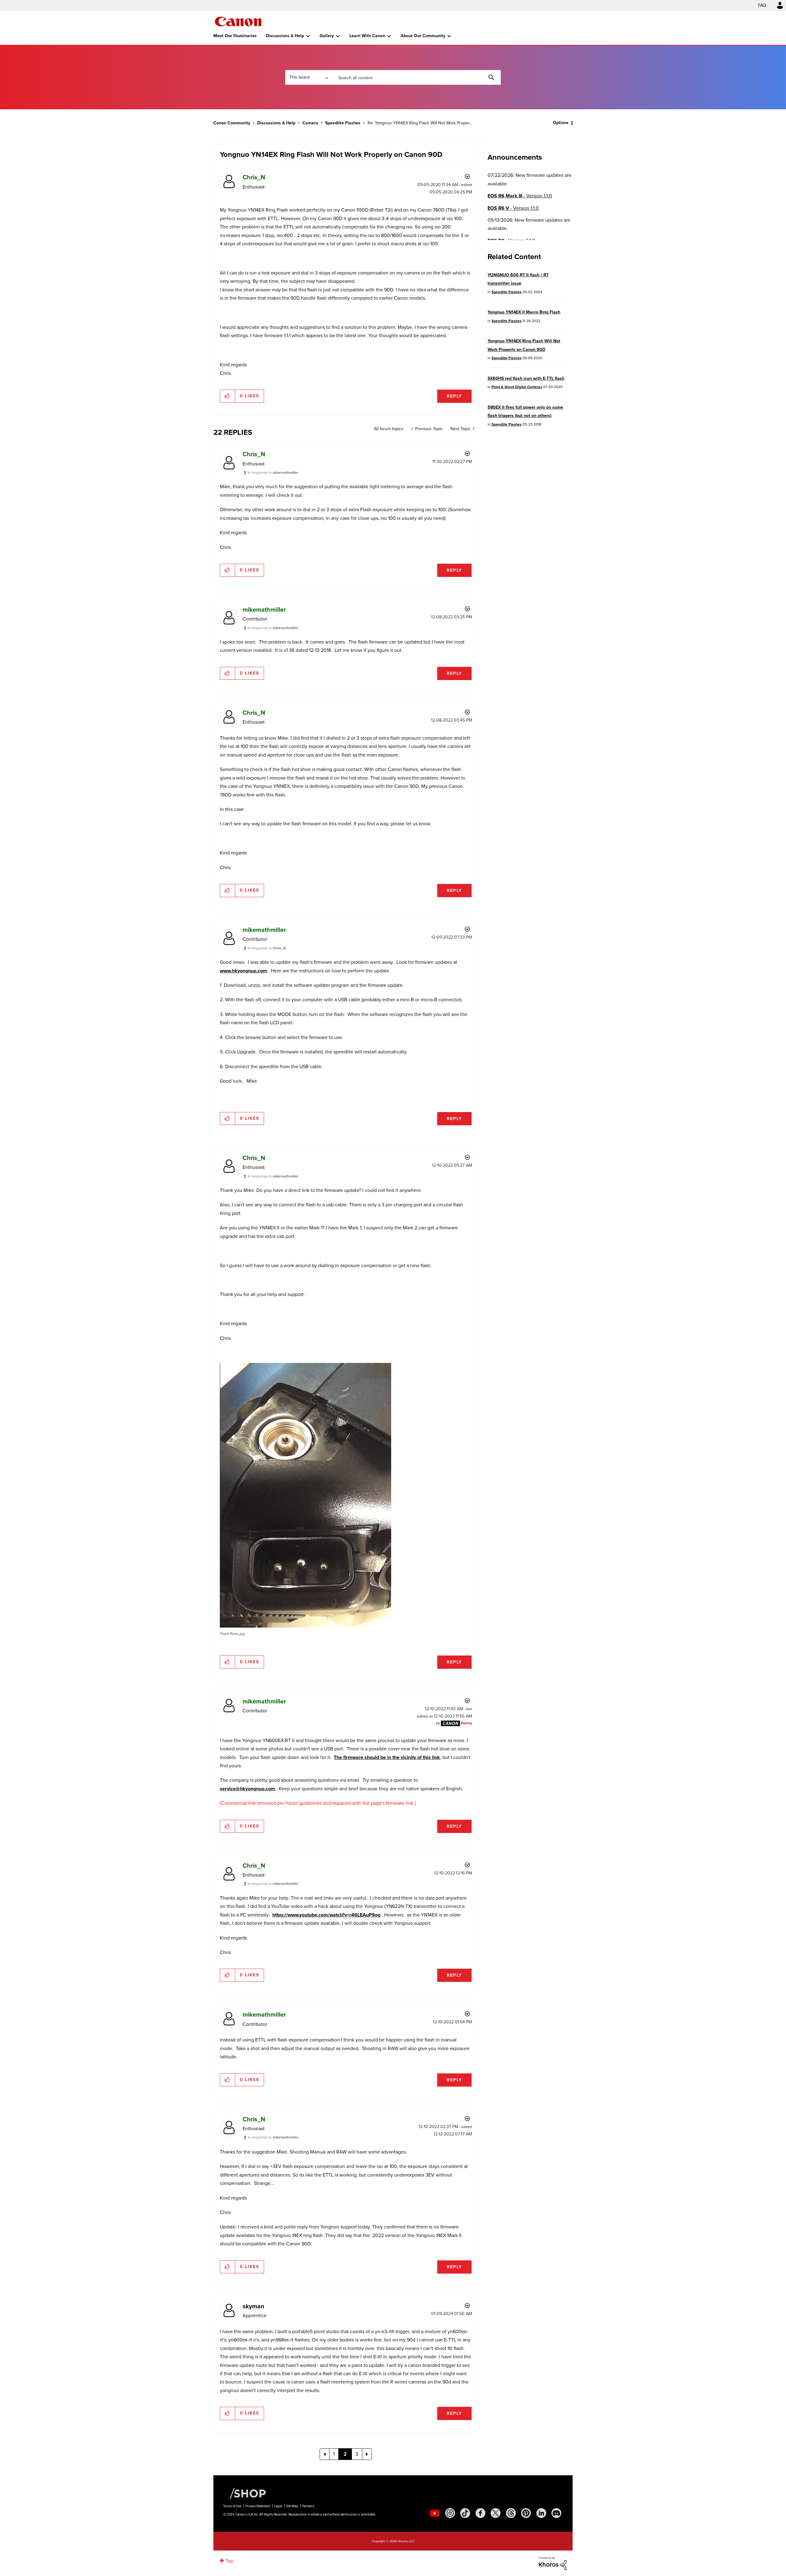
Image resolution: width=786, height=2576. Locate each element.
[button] (478, 1238)
